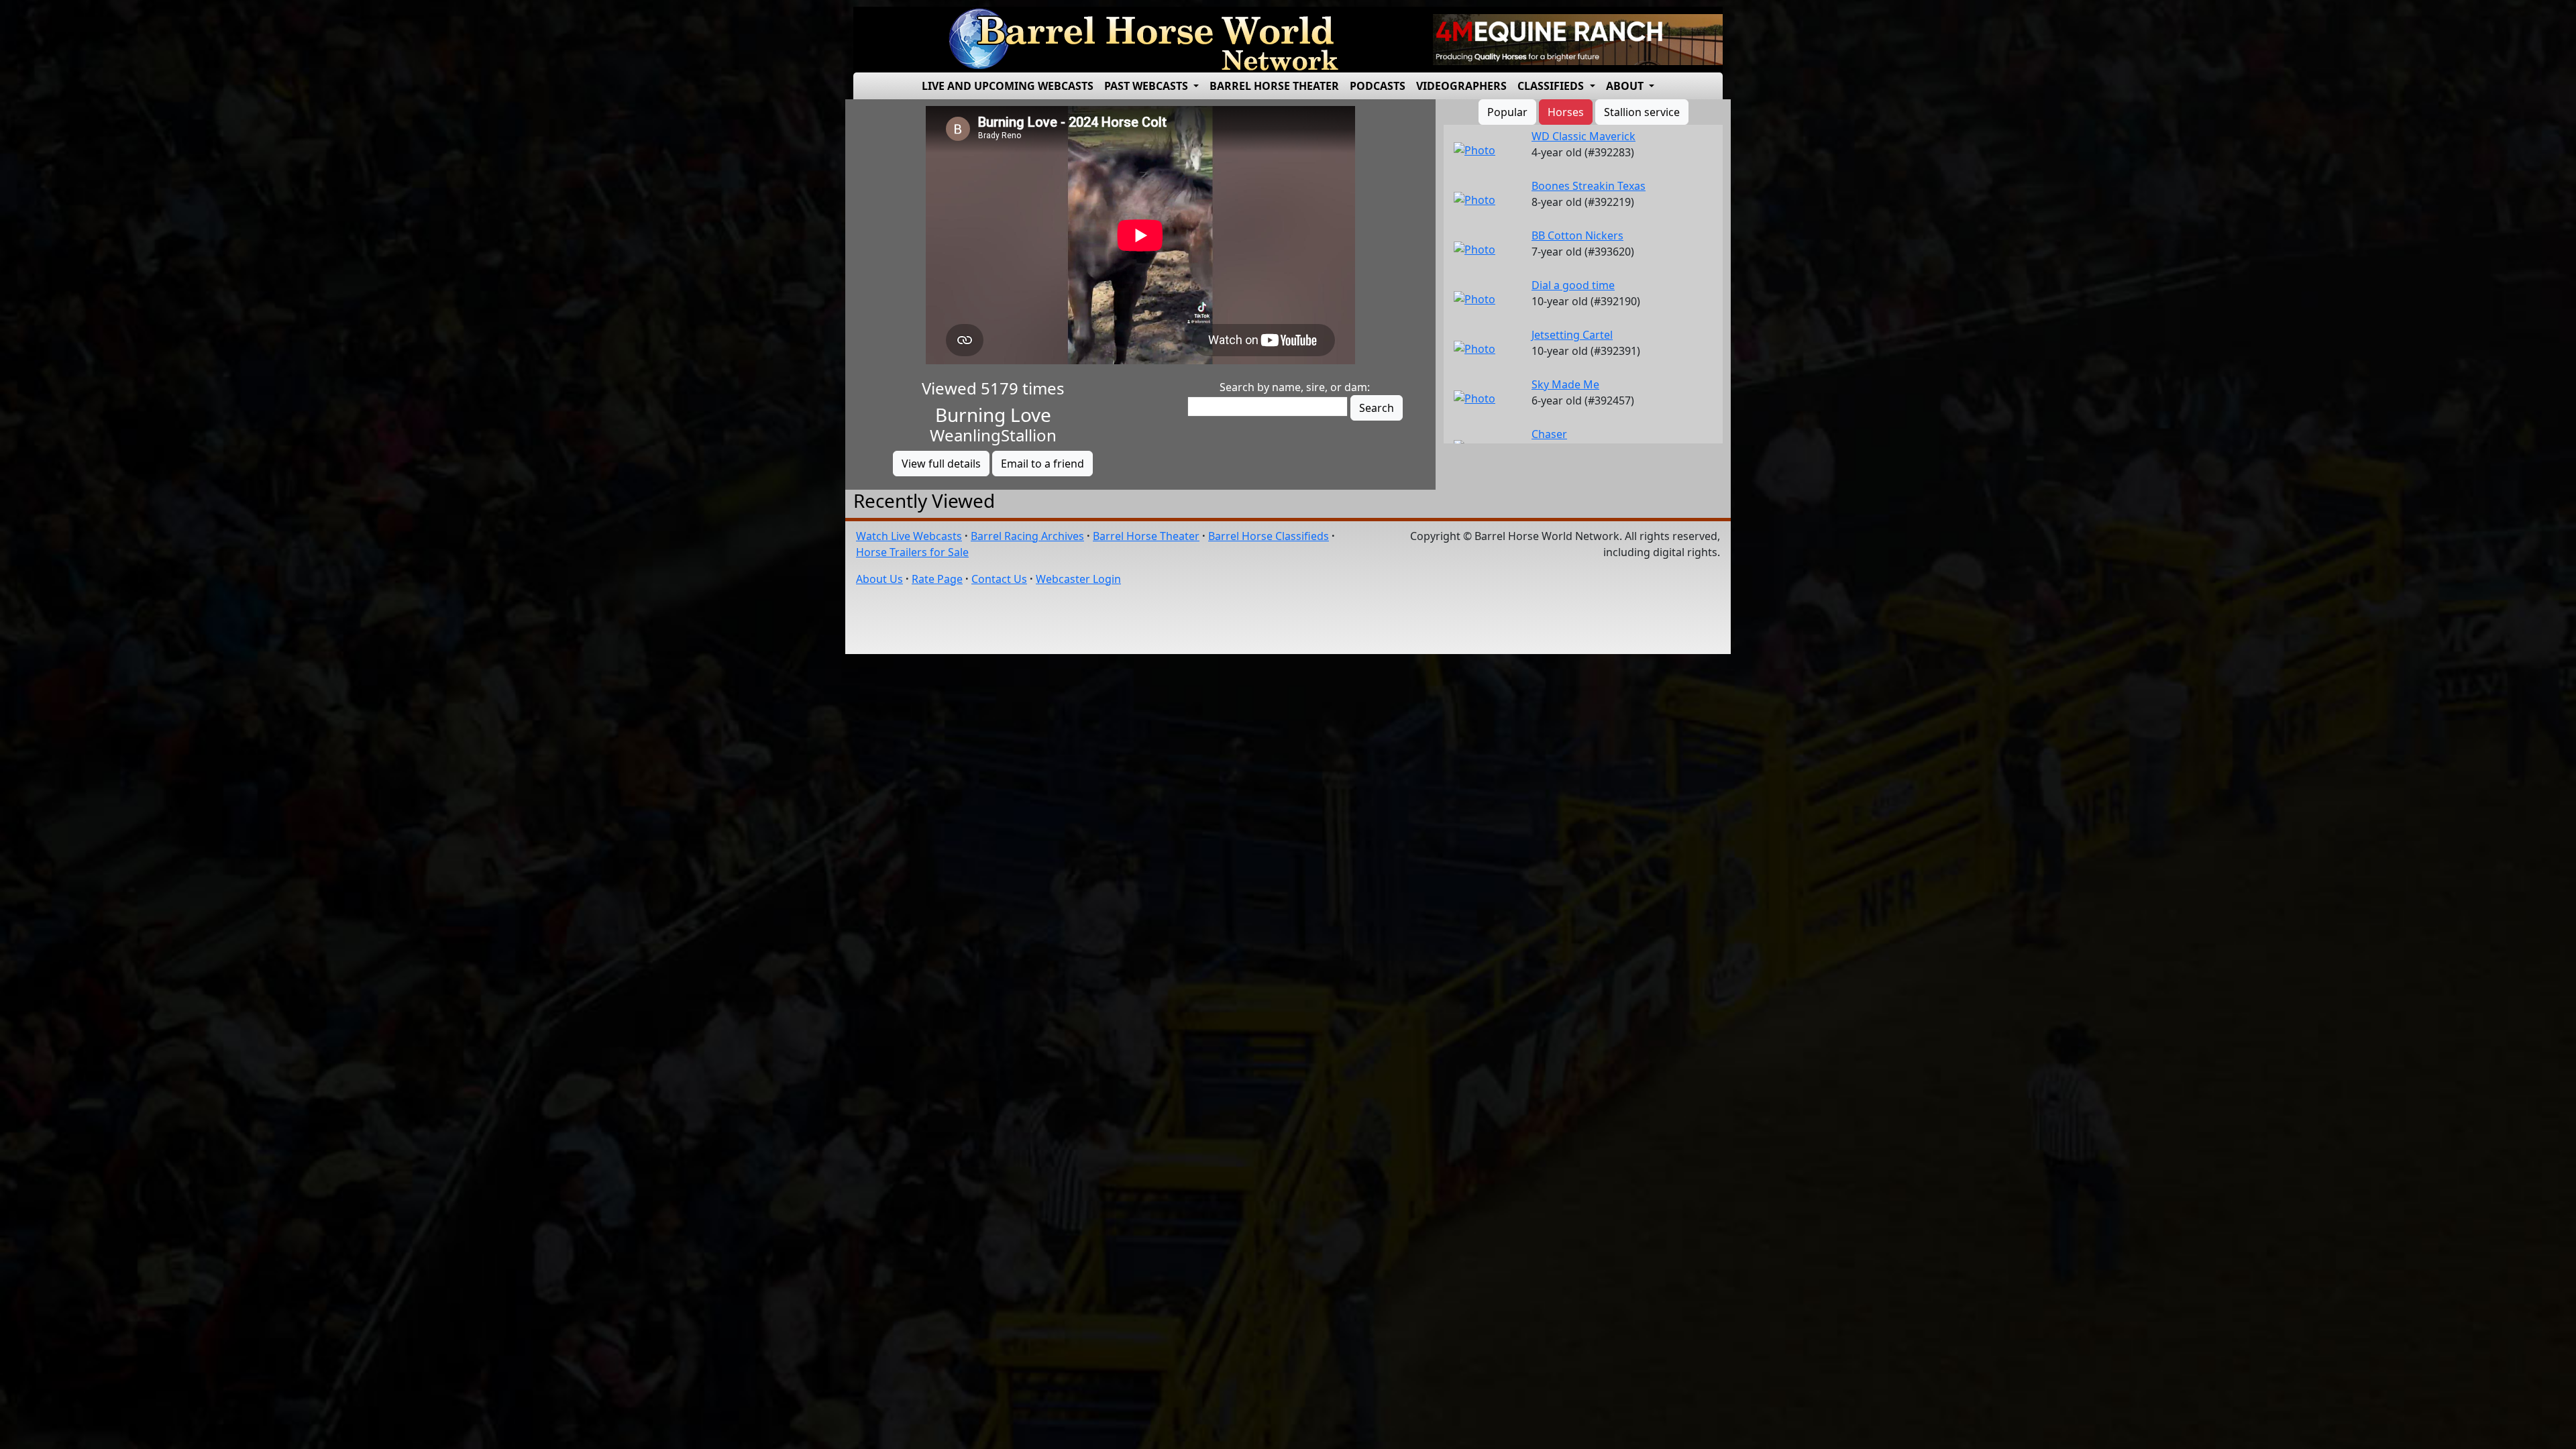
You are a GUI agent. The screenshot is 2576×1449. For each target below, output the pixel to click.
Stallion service (1642, 112)
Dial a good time (1573, 285)
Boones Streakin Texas (1589, 186)
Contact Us (999, 579)
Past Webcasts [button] (1147, 86)
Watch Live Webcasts (909, 536)
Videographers (1461, 86)
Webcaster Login (1078, 579)
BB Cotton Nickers (1577, 235)
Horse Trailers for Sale (912, 552)
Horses (1566, 112)
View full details (941, 464)
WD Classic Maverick (1584, 136)
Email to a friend (1042, 464)
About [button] (1626, 86)
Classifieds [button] (1552, 86)
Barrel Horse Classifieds (1269, 536)
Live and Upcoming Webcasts (1008, 86)
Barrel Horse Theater (1274, 86)
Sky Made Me (1565, 384)
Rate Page (937, 579)
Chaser (1549, 434)
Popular (1507, 112)
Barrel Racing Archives (1027, 536)
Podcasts (1378, 86)
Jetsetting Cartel (1572, 335)
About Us (879, 579)
